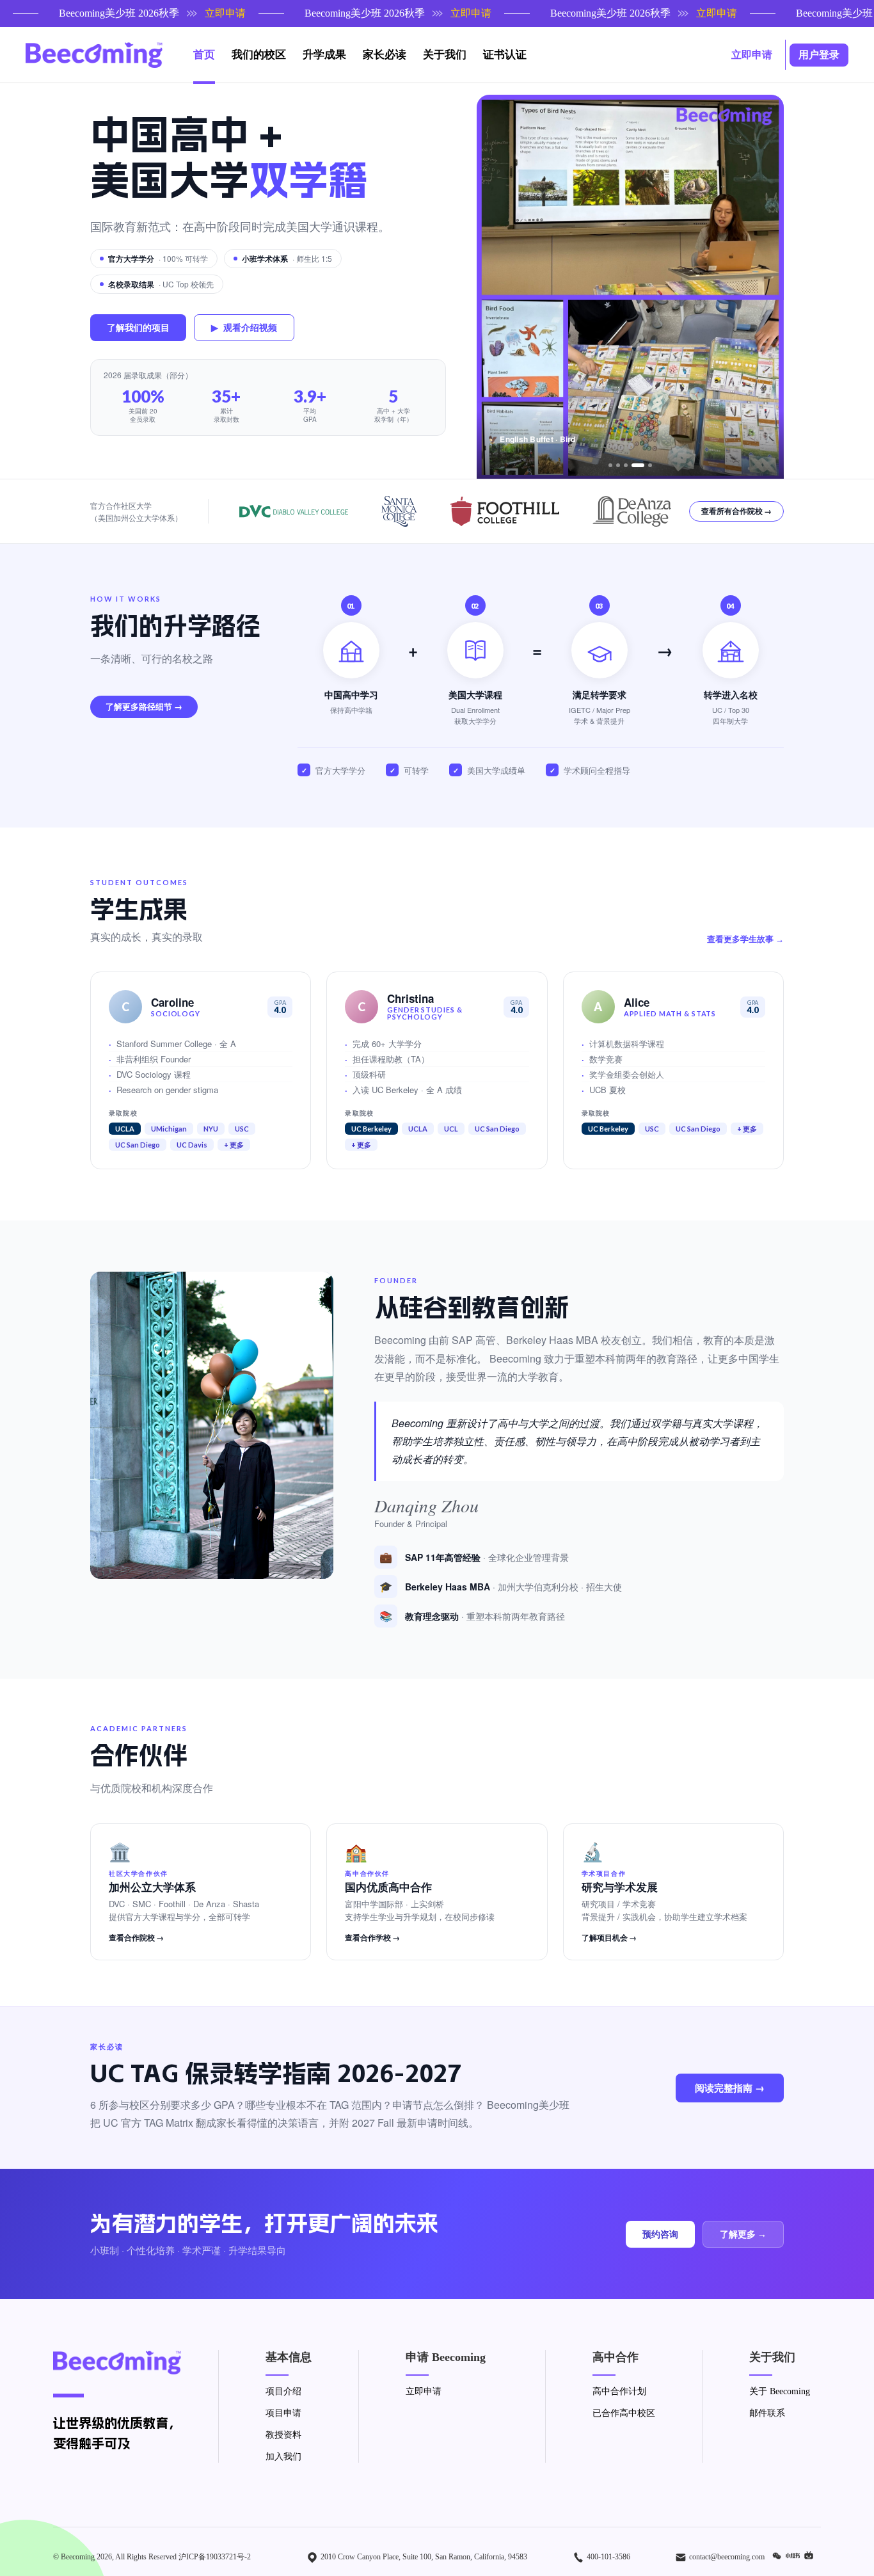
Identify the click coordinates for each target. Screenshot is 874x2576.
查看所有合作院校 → (736, 511)
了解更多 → (743, 2234)
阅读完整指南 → (730, 2088)
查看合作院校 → (136, 1938)
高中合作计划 (619, 2391)
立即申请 (424, 2391)
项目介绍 (283, 2391)
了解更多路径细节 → (144, 707)
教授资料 (283, 2435)
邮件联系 (767, 2413)
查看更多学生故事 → (745, 940)
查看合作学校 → (372, 1938)
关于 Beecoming (780, 2391)
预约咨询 (660, 2234)
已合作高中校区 (624, 2413)
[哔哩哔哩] (811, 2556)
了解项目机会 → (609, 1938)
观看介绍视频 (244, 327)
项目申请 (283, 2413)
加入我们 (283, 2457)
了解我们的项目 (138, 327)
